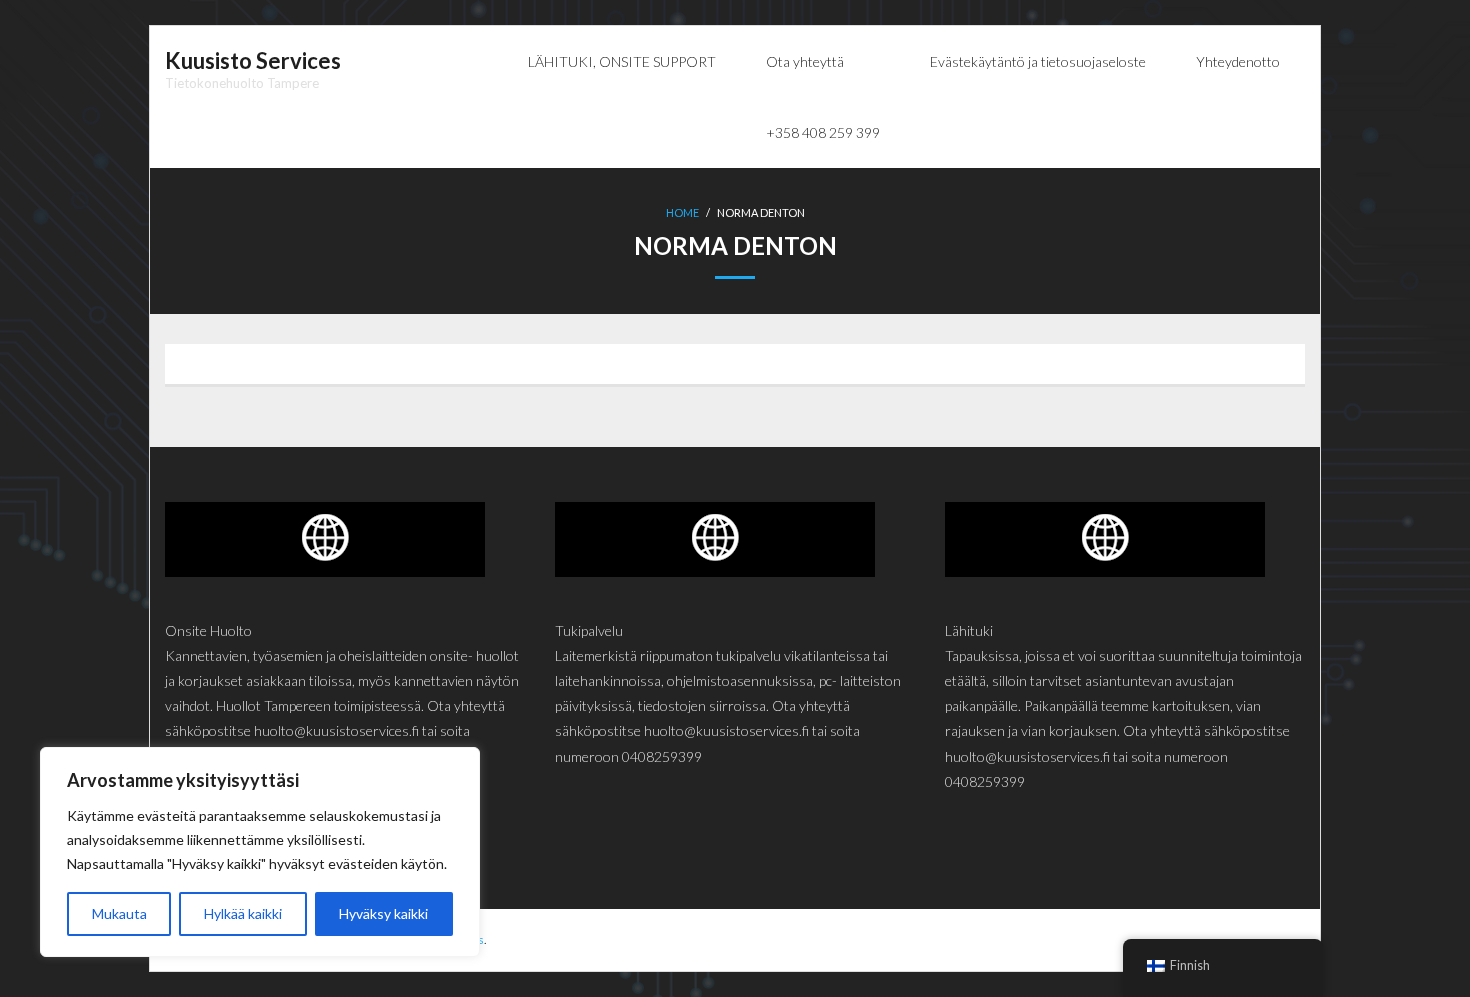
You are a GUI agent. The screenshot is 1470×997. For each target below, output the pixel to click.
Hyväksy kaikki (383, 913)
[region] (260, 852)
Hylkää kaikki (243, 913)
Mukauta (119, 913)
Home (682, 212)
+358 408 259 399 (823, 132)
